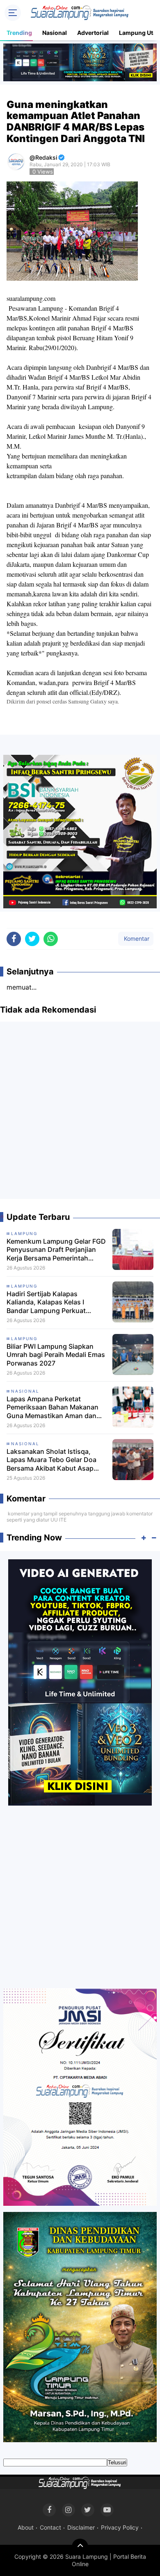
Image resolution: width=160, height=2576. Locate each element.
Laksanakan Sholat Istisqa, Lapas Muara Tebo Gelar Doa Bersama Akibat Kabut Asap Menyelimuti (51, 1460)
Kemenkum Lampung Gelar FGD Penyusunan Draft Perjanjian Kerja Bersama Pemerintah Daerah (56, 1250)
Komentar (136, 938)
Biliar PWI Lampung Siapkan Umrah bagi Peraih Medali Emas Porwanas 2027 (56, 1355)
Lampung (24, 1233)
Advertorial (93, 33)
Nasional (55, 33)
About (26, 2527)
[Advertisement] (80, 1114)
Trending (19, 33)
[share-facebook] (14, 939)
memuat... (22, 987)
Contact (50, 2527)
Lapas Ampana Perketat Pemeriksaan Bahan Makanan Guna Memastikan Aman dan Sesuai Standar (53, 1407)
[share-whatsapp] (51, 939)
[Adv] (80, 1682)
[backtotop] (80, 2547)
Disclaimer (81, 2527)
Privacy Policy (120, 2527)
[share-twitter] (32, 939)
